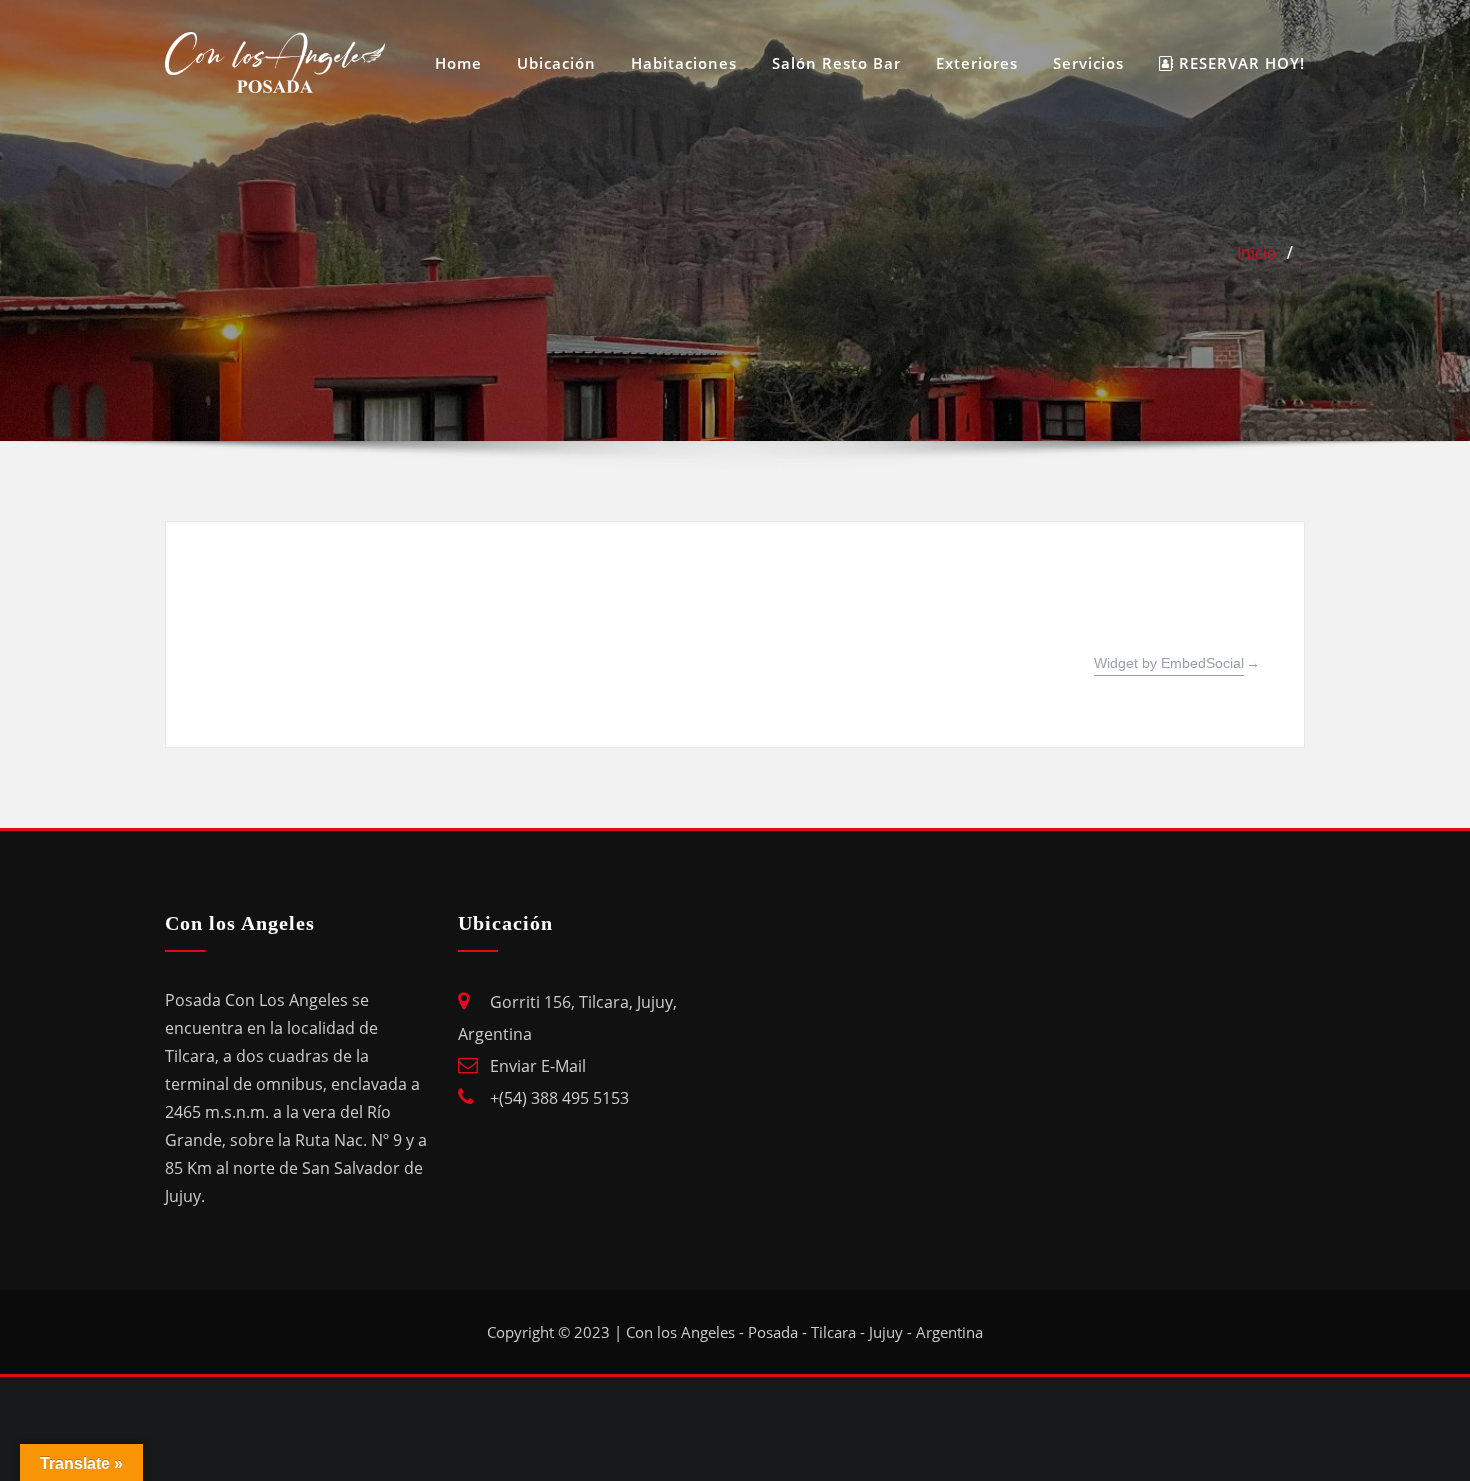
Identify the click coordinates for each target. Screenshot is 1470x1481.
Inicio (1257, 253)
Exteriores (977, 63)
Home (458, 63)
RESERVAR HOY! (1239, 63)
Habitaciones (684, 63)
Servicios (1088, 63)
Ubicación (556, 63)
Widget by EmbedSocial (1169, 663)
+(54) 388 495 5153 (559, 1098)
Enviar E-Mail (538, 1066)
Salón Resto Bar (836, 63)
